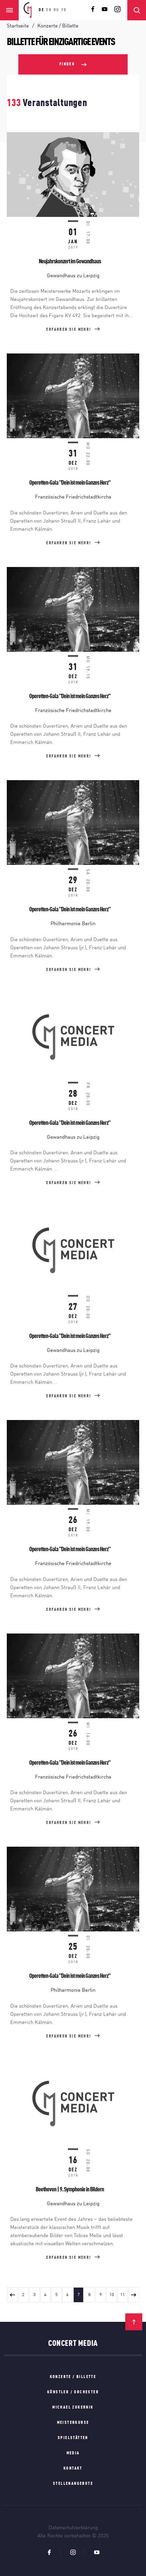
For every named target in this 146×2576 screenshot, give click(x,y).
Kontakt (73, 2469)
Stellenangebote (73, 2484)
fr (64, 10)
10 (112, 2295)
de (41, 10)
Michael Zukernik (73, 2408)
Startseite (18, 26)
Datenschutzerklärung (73, 2528)
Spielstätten (73, 2438)
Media (73, 2453)
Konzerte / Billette (73, 2377)
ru (57, 10)
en (49, 10)
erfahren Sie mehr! (69, 330)
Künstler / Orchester (73, 2392)
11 (123, 2295)
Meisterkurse (73, 2423)
